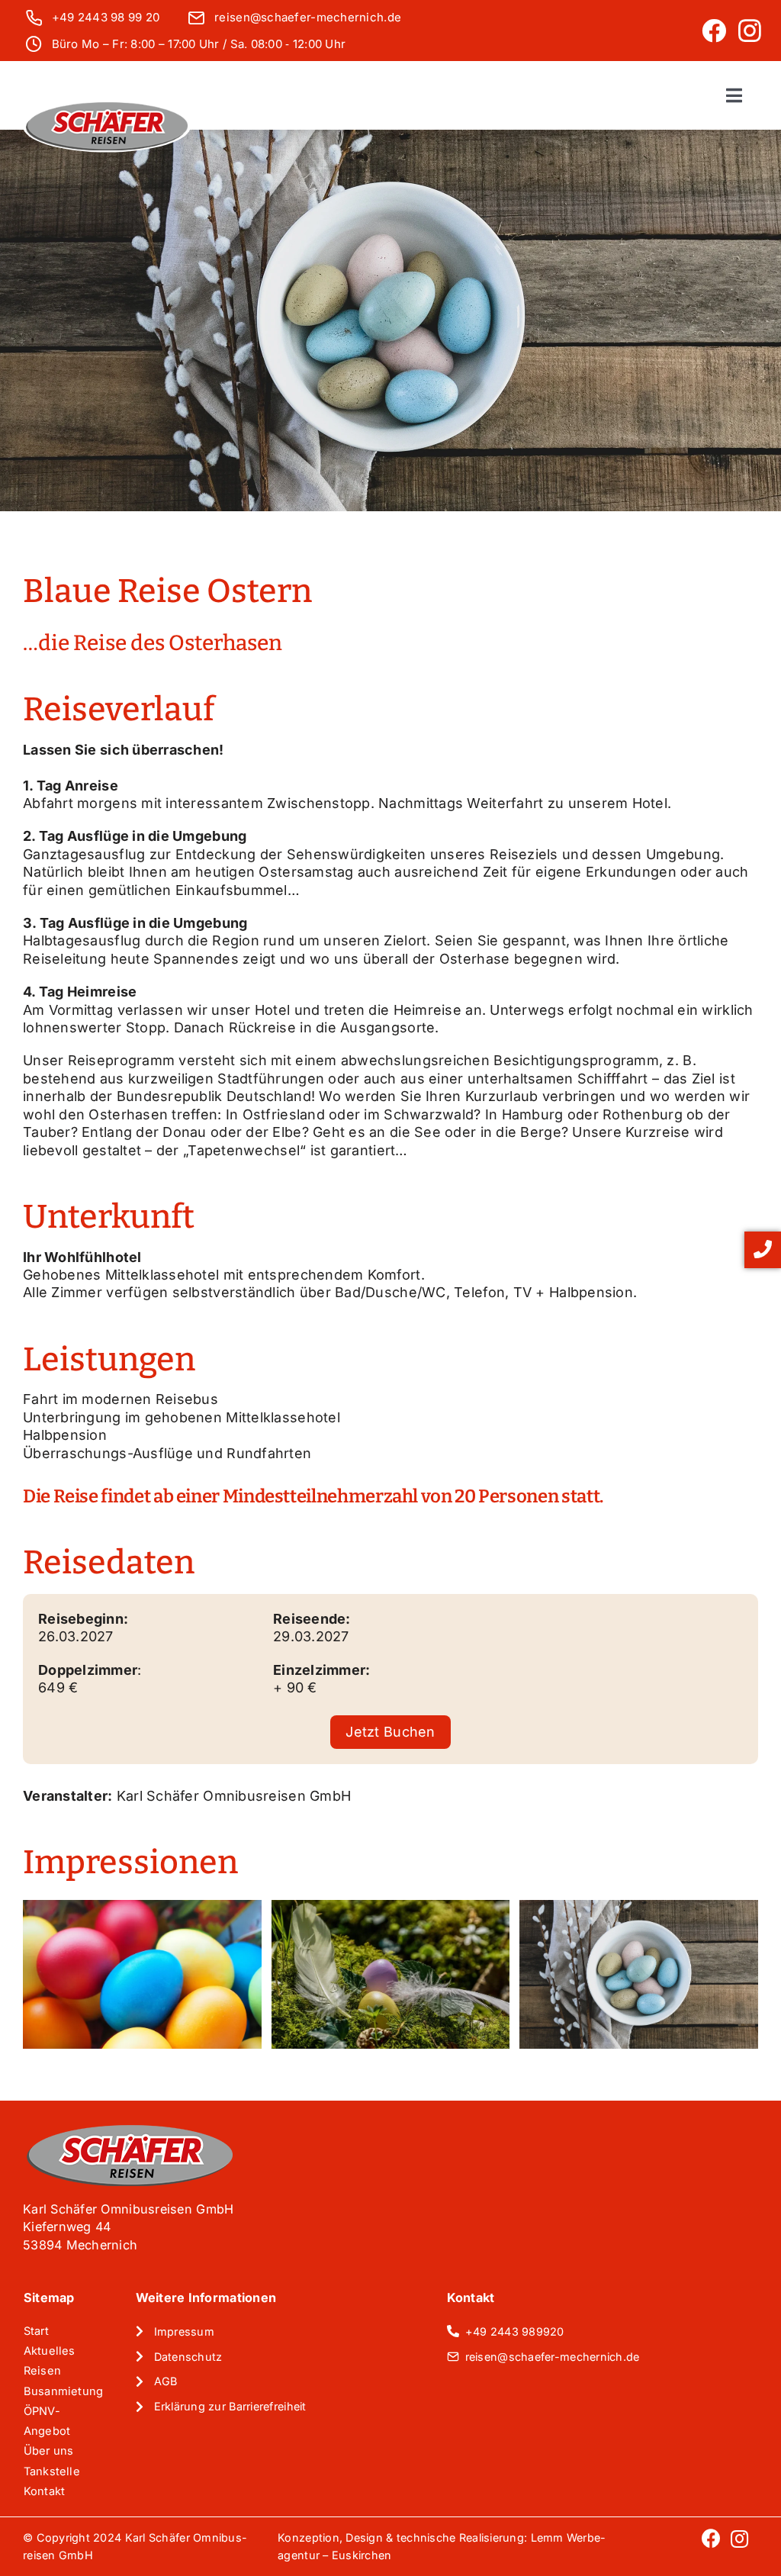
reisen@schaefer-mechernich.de (308, 17)
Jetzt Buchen (390, 1732)
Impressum (184, 2331)
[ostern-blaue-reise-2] (391, 1974)
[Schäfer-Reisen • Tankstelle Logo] (107, 107)
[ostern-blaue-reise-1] (142, 1974)
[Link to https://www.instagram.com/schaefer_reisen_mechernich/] (750, 31)
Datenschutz (188, 2357)
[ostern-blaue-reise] (639, 1974)
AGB (166, 2381)
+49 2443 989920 (515, 2331)
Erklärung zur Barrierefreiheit (230, 2406)
